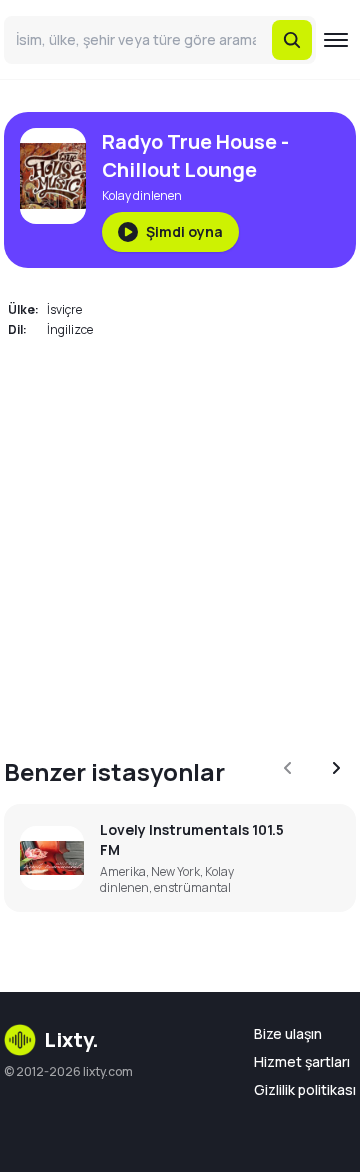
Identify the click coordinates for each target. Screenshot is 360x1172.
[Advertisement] (180, 536)
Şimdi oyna (184, 231)
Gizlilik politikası (305, 1089)
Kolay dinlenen (142, 195)
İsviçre (64, 309)
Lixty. (71, 1039)
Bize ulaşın (288, 1033)
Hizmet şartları (302, 1061)
